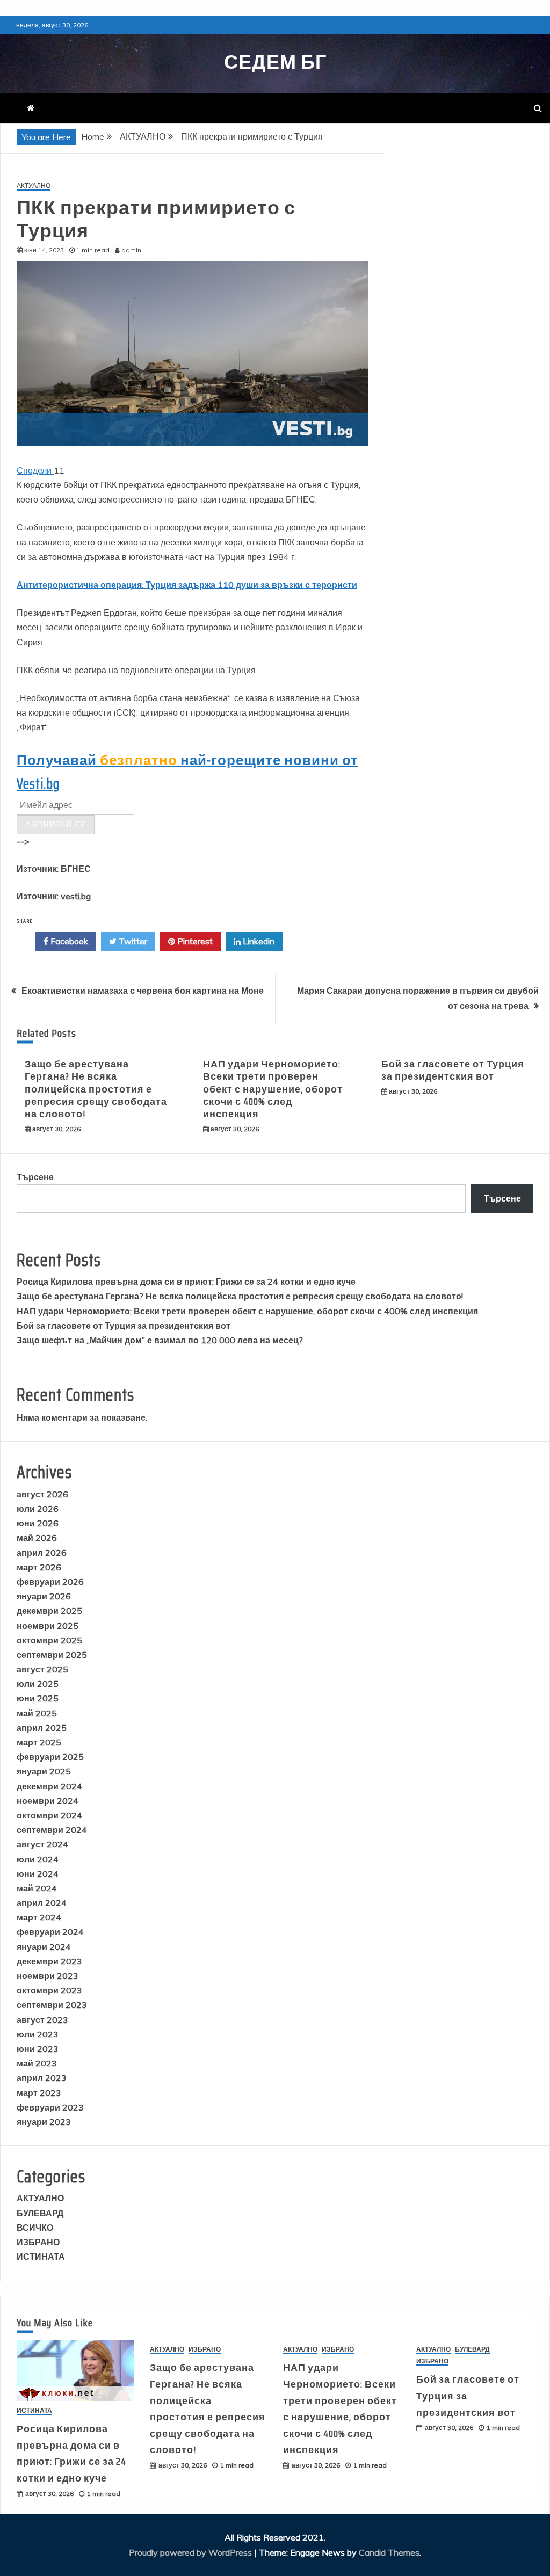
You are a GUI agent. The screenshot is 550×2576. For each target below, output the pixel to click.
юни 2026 (38, 1523)
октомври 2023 (49, 1990)
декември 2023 (49, 1961)
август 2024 (42, 1844)
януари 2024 (44, 1947)
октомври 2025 (49, 1640)
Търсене (35, 1177)
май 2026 (37, 1538)
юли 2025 (38, 1684)
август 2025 (42, 1669)
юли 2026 (38, 1509)
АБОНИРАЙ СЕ (56, 824)
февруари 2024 (50, 1932)
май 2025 (37, 1713)
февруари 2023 (50, 2107)
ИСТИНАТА (41, 2257)
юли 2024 (38, 1859)
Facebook (68, 941)
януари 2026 (44, 1596)
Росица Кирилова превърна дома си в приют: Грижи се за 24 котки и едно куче (186, 1282)
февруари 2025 (50, 1757)
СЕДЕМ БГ (275, 62)
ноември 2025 (48, 1626)
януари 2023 (44, 2122)
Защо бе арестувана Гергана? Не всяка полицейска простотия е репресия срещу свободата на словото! (96, 1089)
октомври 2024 (49, 1815)
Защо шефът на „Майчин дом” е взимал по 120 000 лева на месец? (160, 1340)
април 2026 (42, 1553)
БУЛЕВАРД (40, 2213)
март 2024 (39, 1917)
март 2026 (39, 1567)
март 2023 (39, 2093)
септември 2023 (52, 2005)
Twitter (132, 941)
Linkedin (258, 941)
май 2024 (37, 1888)
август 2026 (42, 1494)
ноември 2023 (48, 1976)
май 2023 (37, 2063)
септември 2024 (52, 1830)
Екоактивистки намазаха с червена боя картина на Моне (143, 991)
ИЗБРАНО (38, 2242)
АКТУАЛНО (34, 186)
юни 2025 (38, 1698)
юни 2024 (38, 1874)
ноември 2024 (48, 1801)
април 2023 (42, 2078)
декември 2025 (49, 1611)
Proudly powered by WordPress (191, 2552)
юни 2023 (38, 2049)
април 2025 (42, 1728)
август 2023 (42, 2020)
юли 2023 (38, 2034)
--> (54, 869)
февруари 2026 (50, 1582)
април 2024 (42, 1903)
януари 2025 (44, 1771)
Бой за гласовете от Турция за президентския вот (453, 1070)
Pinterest (194, 941)
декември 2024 (49, 1786)
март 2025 (39, 1742)
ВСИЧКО (35, 2228)
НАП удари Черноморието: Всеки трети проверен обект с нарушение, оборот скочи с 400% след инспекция (273, 1089)
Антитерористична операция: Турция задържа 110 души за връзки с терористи (187, 585)
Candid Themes (389, 2552)
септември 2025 (52, 1655)
